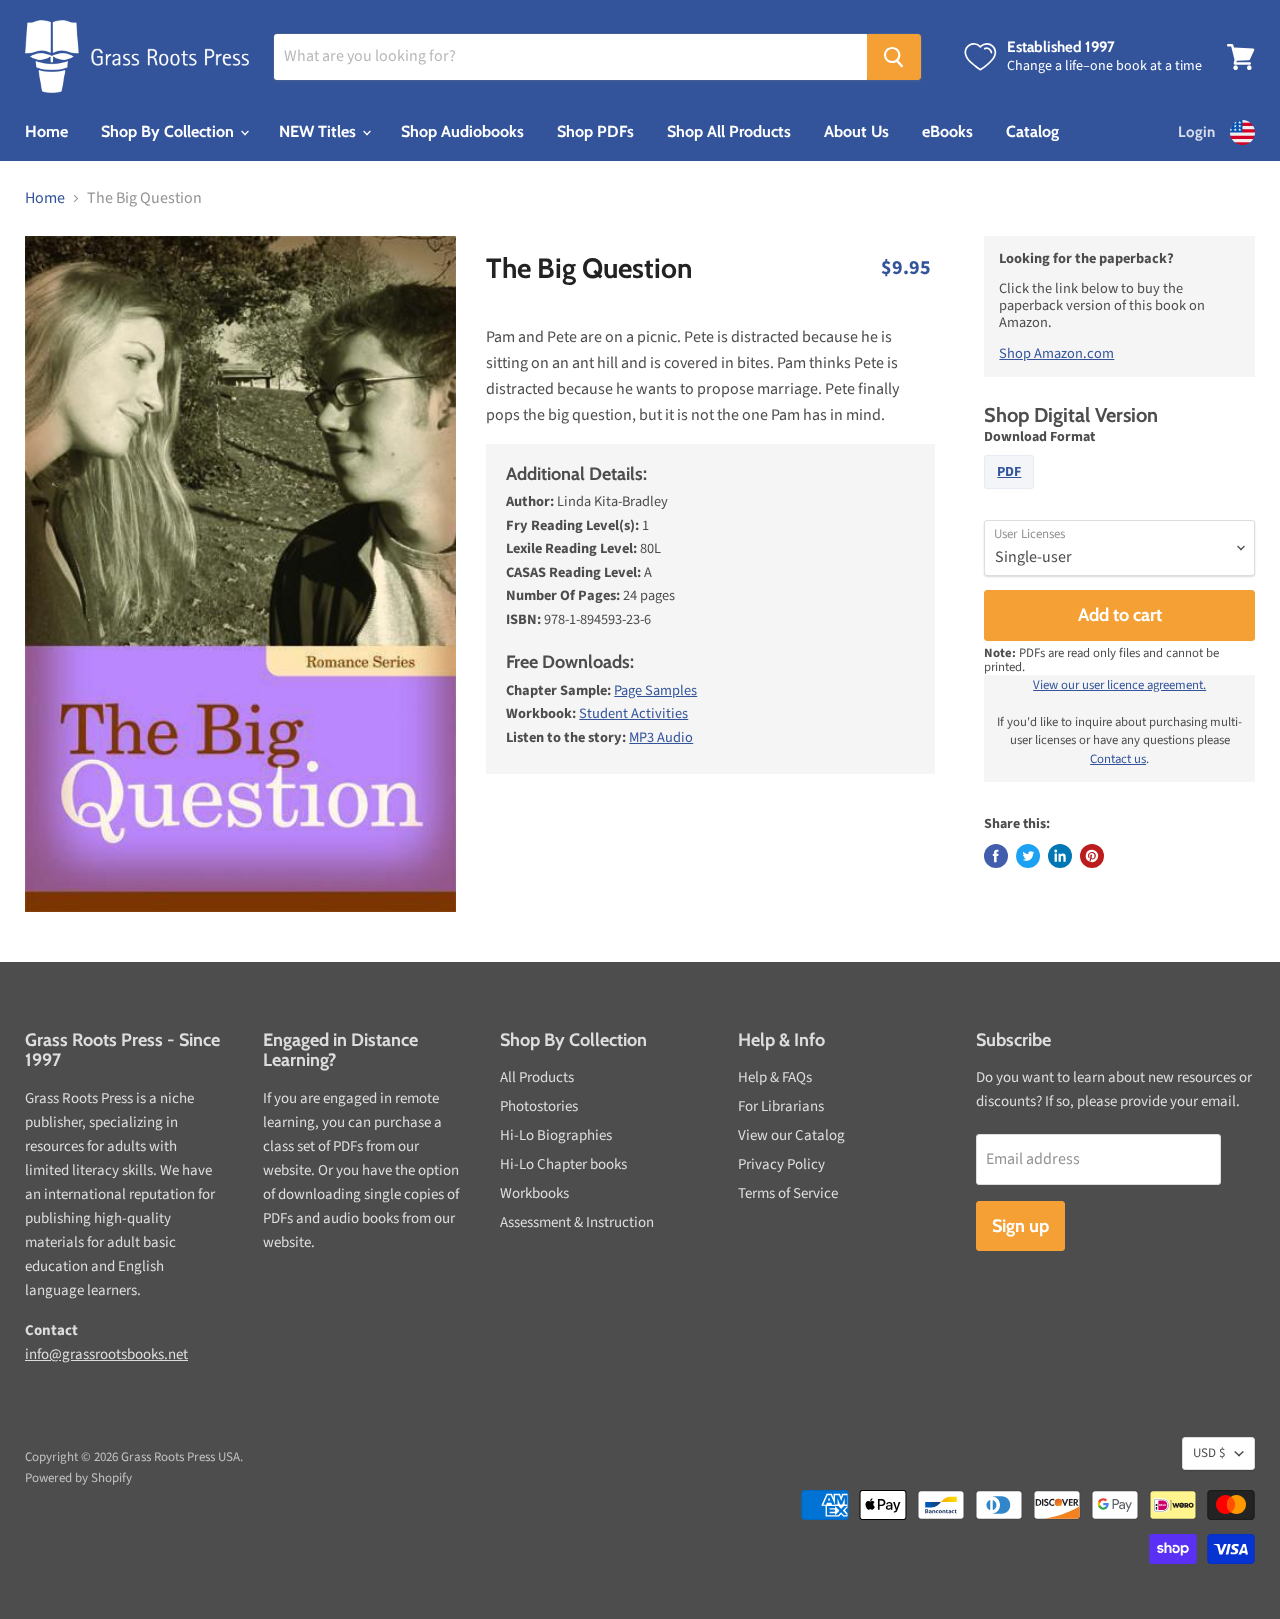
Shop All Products (729, 131)
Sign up (1020, 1226)
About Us (856, 131)
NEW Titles (319, 131)
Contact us (1118, 759)
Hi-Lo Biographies (556, 1135)
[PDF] (1011, 494)
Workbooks (534, 1193)
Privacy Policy (781, 1164)
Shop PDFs (595, 131)
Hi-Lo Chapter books (563, 1164)
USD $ (1209, 1453)
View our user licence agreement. (1119, 685)
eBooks (947, 131)
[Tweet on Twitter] (1028, 856)
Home (46, 131)
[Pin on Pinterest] (1092, 856)
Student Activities (633, 713)
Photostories (539, 1106)
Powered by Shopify (78, 1478)
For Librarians (781, 1106)
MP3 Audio (661, 737)
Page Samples (655, 690)
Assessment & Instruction (577, 1222)
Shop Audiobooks (462, 131)
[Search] (894, 57)
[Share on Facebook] (996, 856)
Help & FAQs (775, 1077)
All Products (537, 1077)
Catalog (1032, 131)
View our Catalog (791, 1135)
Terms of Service (788, 1193)
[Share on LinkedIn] (1060, 856)
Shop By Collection (169, 131)
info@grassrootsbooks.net (106, 1354)
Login (1196, 132)
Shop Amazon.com (1056, 353)
